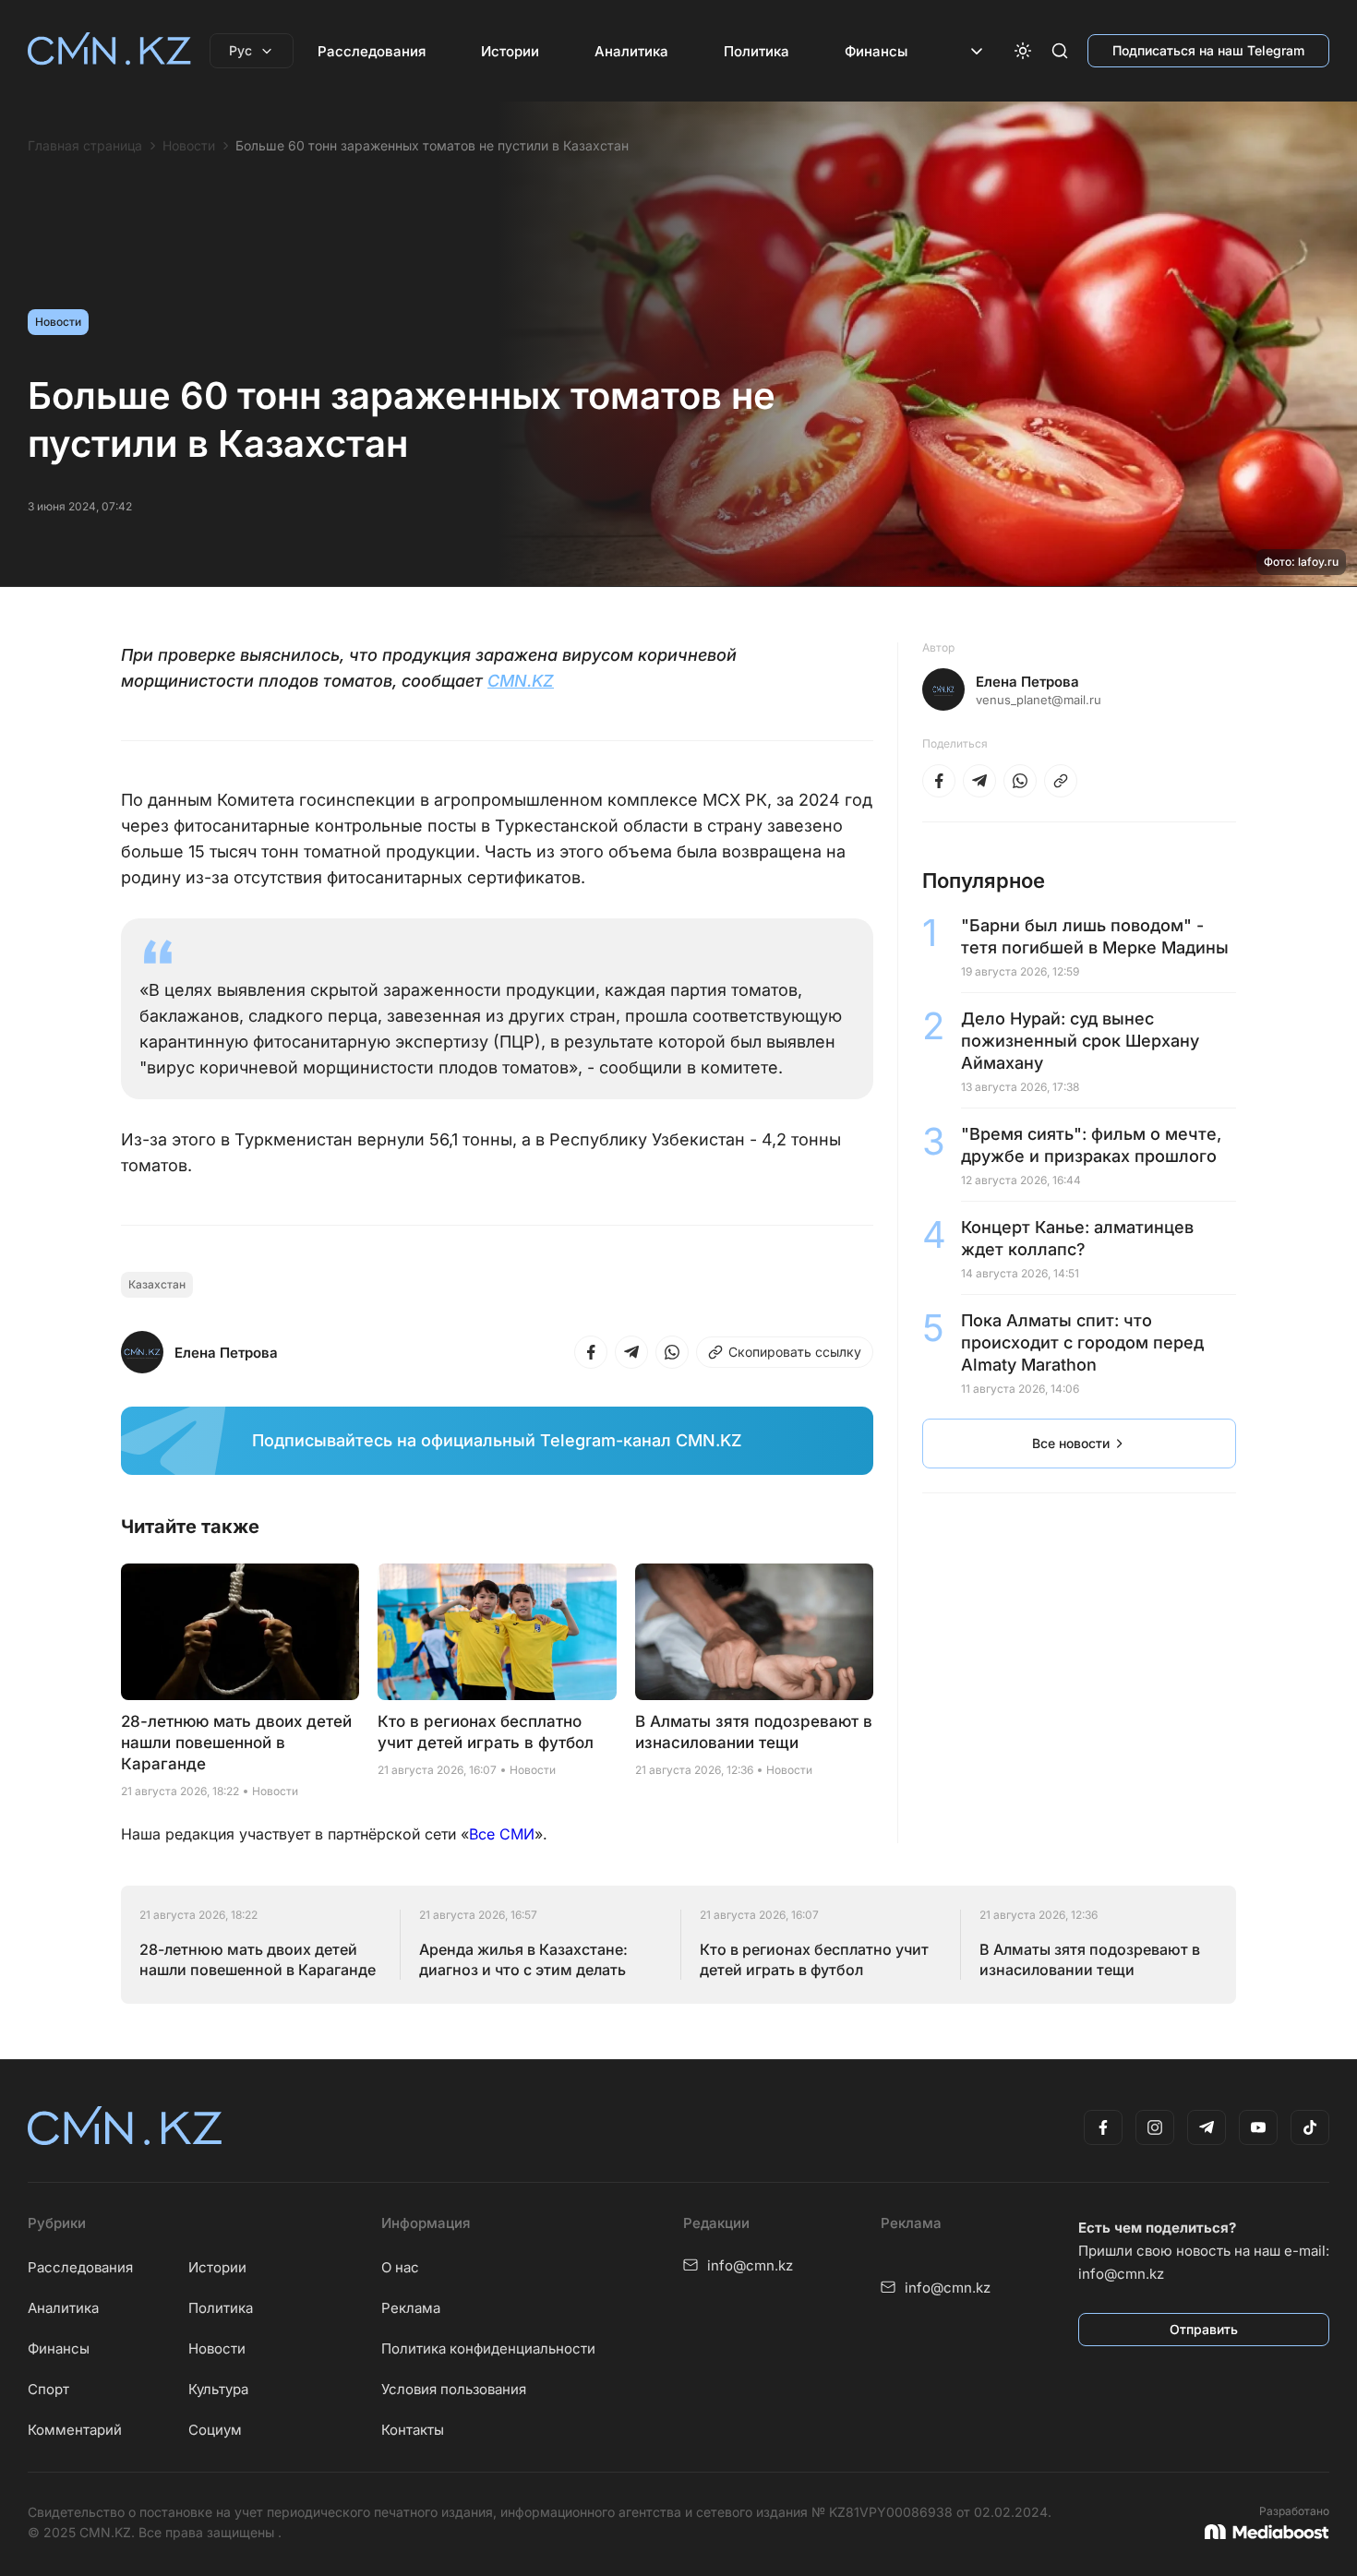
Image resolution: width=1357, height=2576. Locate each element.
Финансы (876, 51)
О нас (400, 2267)
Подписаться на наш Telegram (1208, 50)
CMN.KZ (521, 681)
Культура (218, 2389)
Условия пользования (454, 2389)
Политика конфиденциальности (488, 2348)
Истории (510, 51)
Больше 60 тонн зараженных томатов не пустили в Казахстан (432, 146)
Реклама (411, 2308)
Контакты (413, 2430)
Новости (189, 146)
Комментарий (75, 2430)
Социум (215, 2430)
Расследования (372, 51)
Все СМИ (502, 1834)
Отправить (1204, 2329)
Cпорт (48, 2389)
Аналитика (631, 51)
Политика (757, 51)
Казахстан (157, 1284)
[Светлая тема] (1023, 51)
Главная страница (85, 146)
